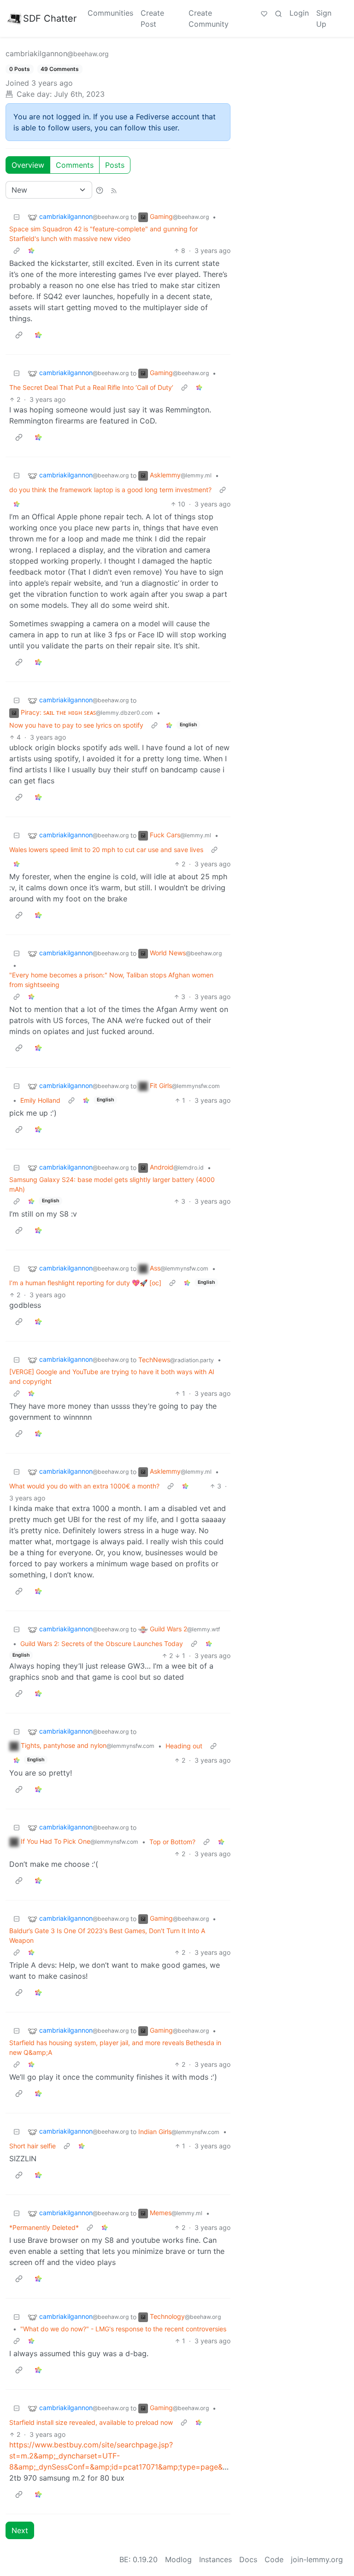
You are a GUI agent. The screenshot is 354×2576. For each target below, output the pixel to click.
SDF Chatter (50, 18)
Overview (28, 165)
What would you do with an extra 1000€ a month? (84, 1486)
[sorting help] (100, 190)
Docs (248, 2559)
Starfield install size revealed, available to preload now (91, 2422)
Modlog (178, 2559)
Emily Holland (40, 1100)
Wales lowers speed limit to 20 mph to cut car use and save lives (106, 850)
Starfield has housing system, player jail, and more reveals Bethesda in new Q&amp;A (115, 2047)
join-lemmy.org (317, 2559)
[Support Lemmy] (264, 13)
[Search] (278, 13)
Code (274, 2559)
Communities (110, 13)
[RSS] (114, 190)
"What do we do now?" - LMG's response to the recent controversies (123, 2329)
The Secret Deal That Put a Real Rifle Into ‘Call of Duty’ (91, 387)
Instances (215, 2559)
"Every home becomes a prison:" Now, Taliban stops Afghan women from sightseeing (111, 980)
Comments (75, 165)
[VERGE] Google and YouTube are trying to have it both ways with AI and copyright (112, 1376)
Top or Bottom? (172, 1842)
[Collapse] (17, 217)
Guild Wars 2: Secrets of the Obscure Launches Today (102, 1644)
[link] (31, 250)
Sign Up (324, 18)
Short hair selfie (32, 2146)
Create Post (152, 18)
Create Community (209, 18)
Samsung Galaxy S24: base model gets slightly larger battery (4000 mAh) (112, 1184)
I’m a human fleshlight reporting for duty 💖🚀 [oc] (85, 1283)
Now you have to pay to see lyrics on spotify (76, 725)
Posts (115, 165)
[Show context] (17, 250)
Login (299, 13)
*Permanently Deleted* (44, 2227)
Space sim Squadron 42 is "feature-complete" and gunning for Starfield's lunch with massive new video (103, 234)
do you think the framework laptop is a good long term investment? (110, 490)
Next (20, 2530)
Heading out (184, 1746)
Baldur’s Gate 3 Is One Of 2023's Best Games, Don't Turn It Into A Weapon (107, 1935)
